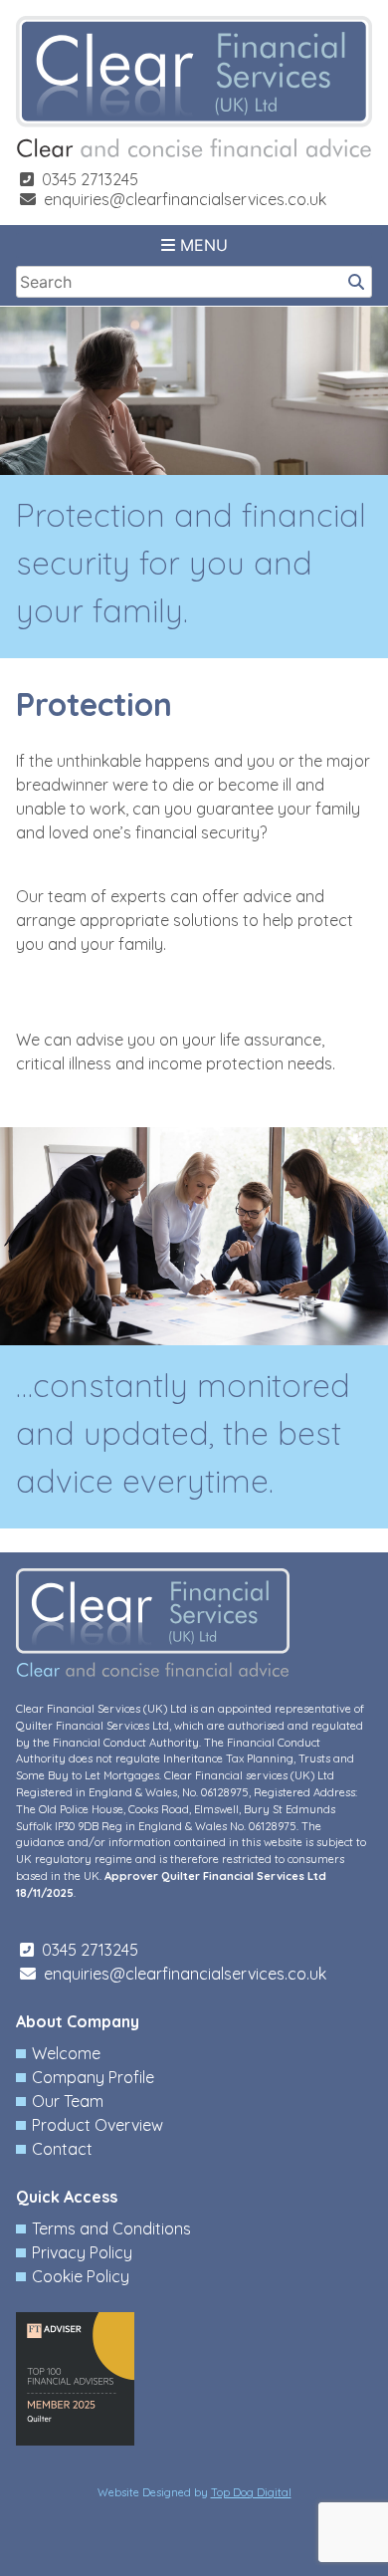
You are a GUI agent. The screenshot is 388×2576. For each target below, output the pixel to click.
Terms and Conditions (111, 2228)
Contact (62, 2149)
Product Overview (97, 2125)
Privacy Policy (82, 2252)
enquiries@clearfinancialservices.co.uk (185, 199)
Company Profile (93, 2077)
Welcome (66, 2053)
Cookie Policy (81, 2276)
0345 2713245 (90, 179)
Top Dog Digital (251, 2492)
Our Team (68, 2101)
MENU (201, 245)
